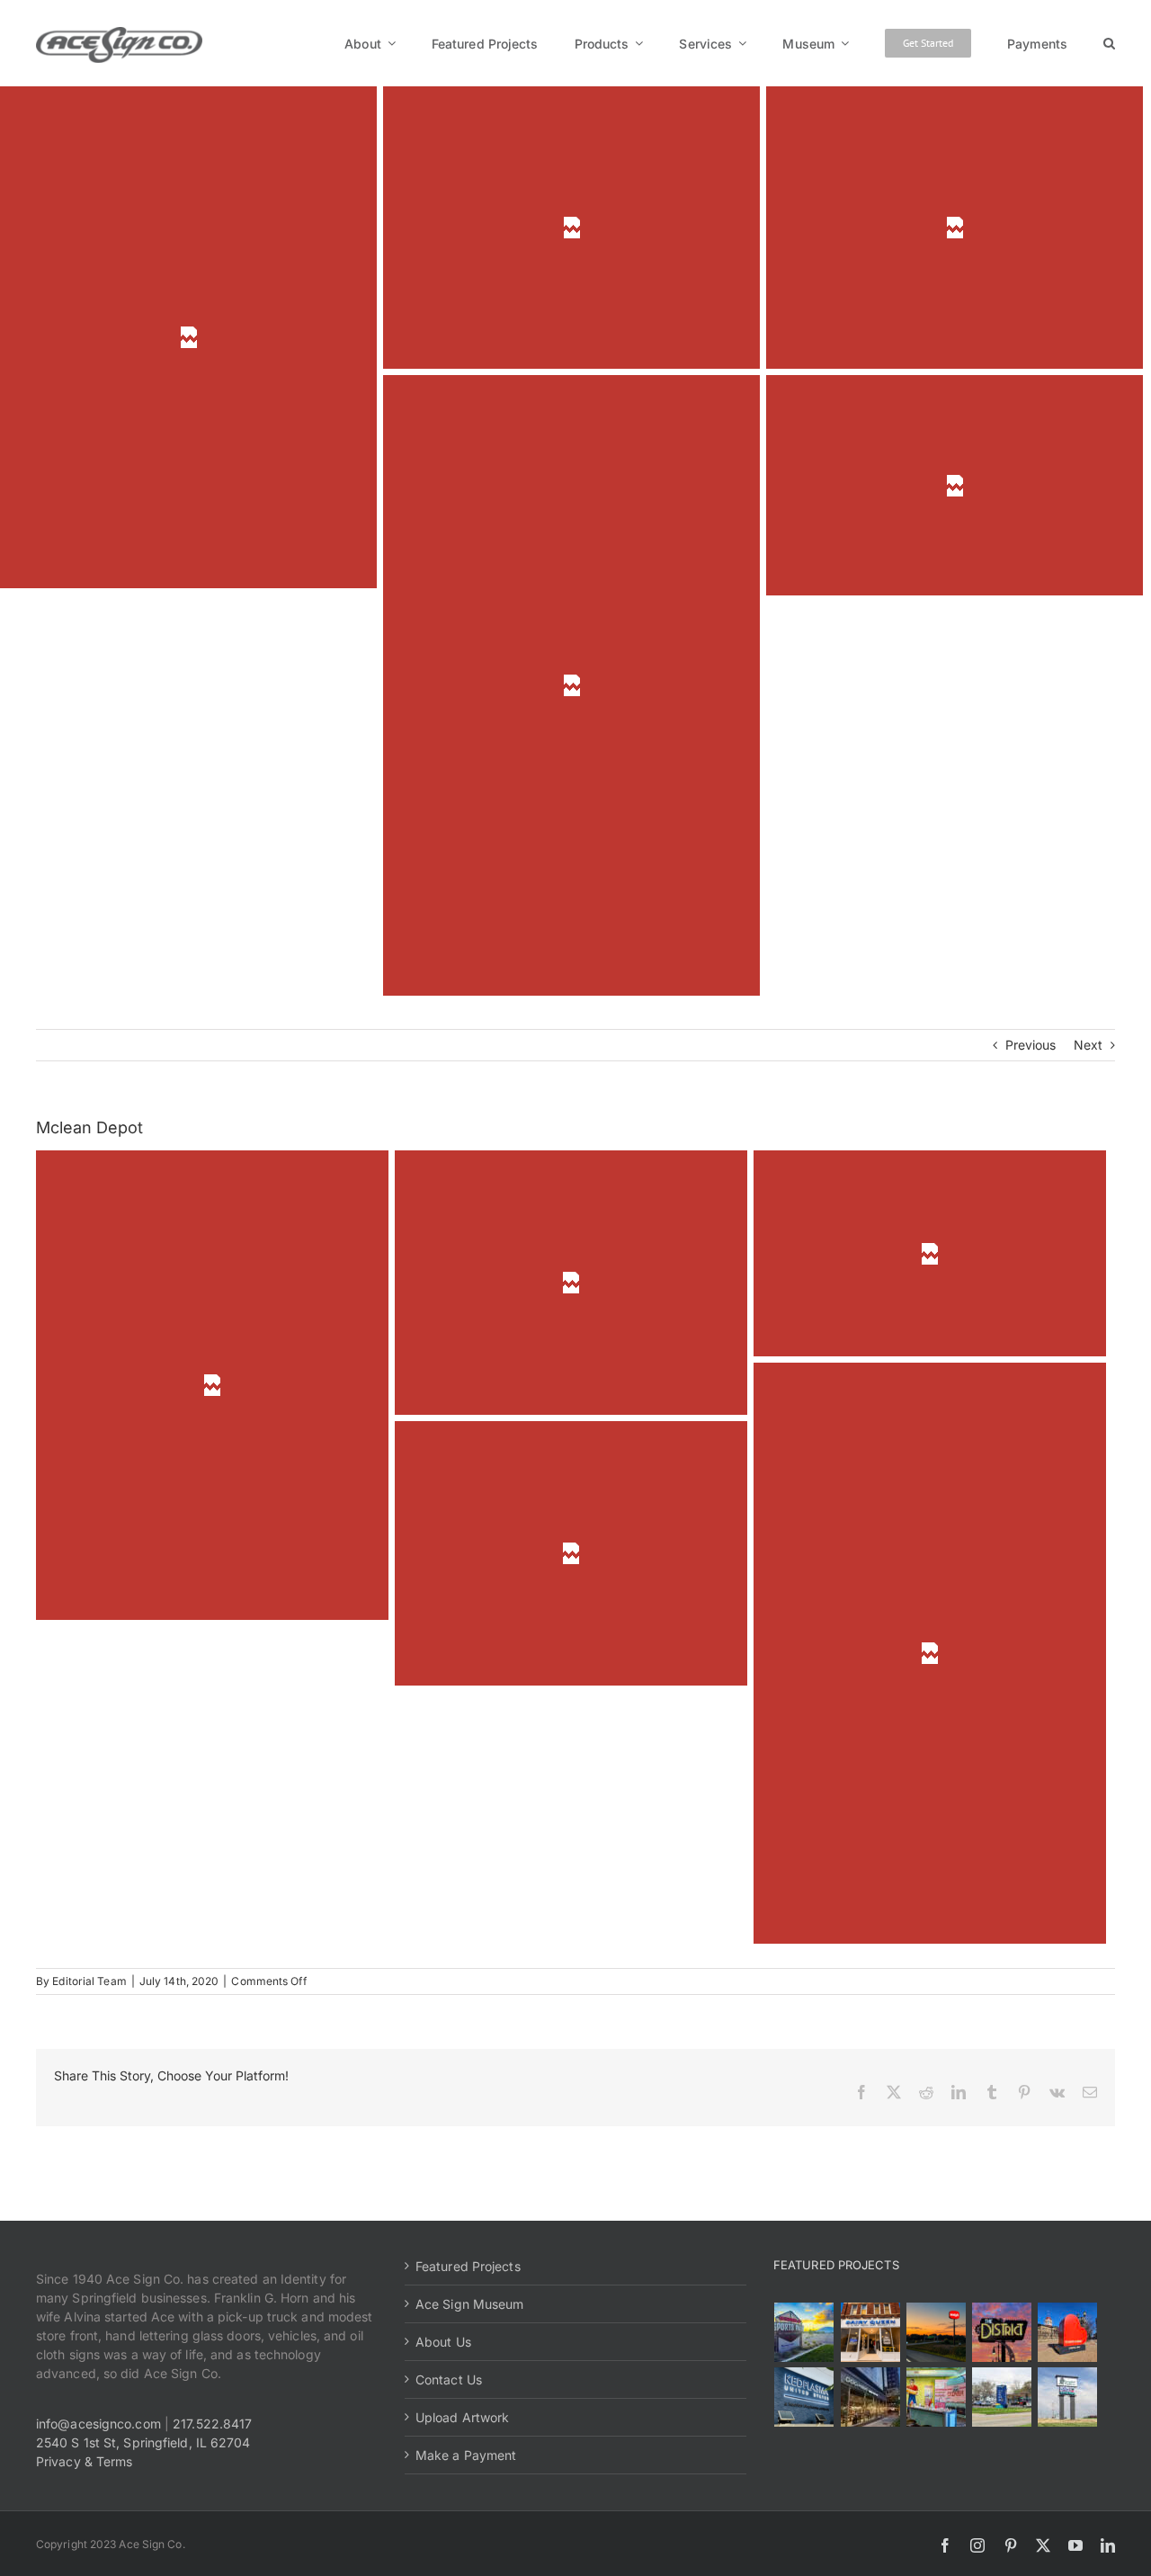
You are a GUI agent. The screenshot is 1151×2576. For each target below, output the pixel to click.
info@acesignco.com (98, 2424)
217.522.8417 (212, 2424)
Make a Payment (466, 2455)
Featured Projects (468, 2266)
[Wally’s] (936, 2332)
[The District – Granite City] (1001, 2332)
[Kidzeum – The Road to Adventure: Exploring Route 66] (936, 2397)
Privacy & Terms (85, 2461)
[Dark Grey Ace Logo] (119, 33)
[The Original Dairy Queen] (870, 2332)
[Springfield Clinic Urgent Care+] (1001, 2397)
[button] (1109, 43)
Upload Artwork (462, 2417)
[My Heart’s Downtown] (1067, 2332)
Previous (1031, 1045)
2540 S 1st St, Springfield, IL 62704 (143, 2442)
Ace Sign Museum (470, 2304)
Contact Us (449, 2379)
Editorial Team (89, 1981)
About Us (443, 2342)
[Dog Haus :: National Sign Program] (870, 2397)
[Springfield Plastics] (1067, 2397)
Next (1088, 1045)
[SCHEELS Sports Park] (804, 2332)
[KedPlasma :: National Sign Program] (804, 2397)
